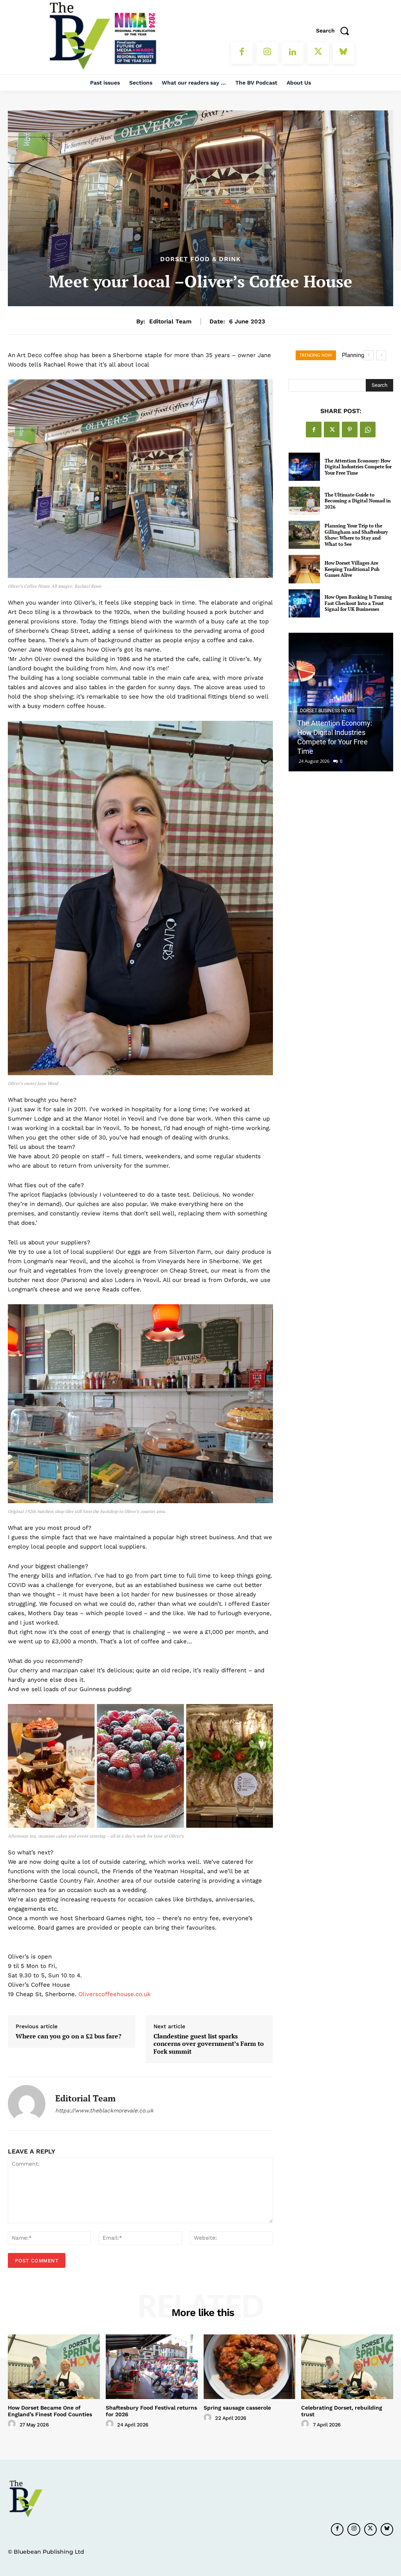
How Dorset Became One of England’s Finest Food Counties (50, 2411)
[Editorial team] (27, 2104)
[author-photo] (13, 2424)
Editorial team (170, 321)
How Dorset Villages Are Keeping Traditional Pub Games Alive (352, 569)
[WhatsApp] (368, 430)
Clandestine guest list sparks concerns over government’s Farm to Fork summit (209, 2044)
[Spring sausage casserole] (250, 2367)
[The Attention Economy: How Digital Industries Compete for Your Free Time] (304, 467)
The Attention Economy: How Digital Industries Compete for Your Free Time (358, 467)
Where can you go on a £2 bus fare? (69, 2036)
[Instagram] (267, 53)
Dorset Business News (327, 711)
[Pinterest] (350, 430)
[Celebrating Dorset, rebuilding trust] (347, 2367)
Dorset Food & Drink (200, 259)
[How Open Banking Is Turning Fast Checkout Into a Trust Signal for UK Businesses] (304, 603)
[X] (318, 53)
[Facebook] (242, 53)
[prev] (369, 355)
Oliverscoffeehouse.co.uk (115, 1994)
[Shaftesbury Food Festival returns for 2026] (152, 2367)
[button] (335, 31)
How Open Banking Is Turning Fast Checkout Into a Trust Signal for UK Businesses (358, 603)
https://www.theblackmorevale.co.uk (104, 2110)
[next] (381, 355)
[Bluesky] (344, 53)
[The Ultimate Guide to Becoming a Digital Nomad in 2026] (304, 501)
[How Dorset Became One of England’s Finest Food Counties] (54, 2367)
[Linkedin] (293, 53)
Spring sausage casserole (237, 2408)
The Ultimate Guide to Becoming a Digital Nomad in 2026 (358, 501)
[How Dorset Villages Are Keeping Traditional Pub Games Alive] (304, 569)
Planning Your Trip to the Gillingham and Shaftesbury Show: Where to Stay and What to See (356, 535)
